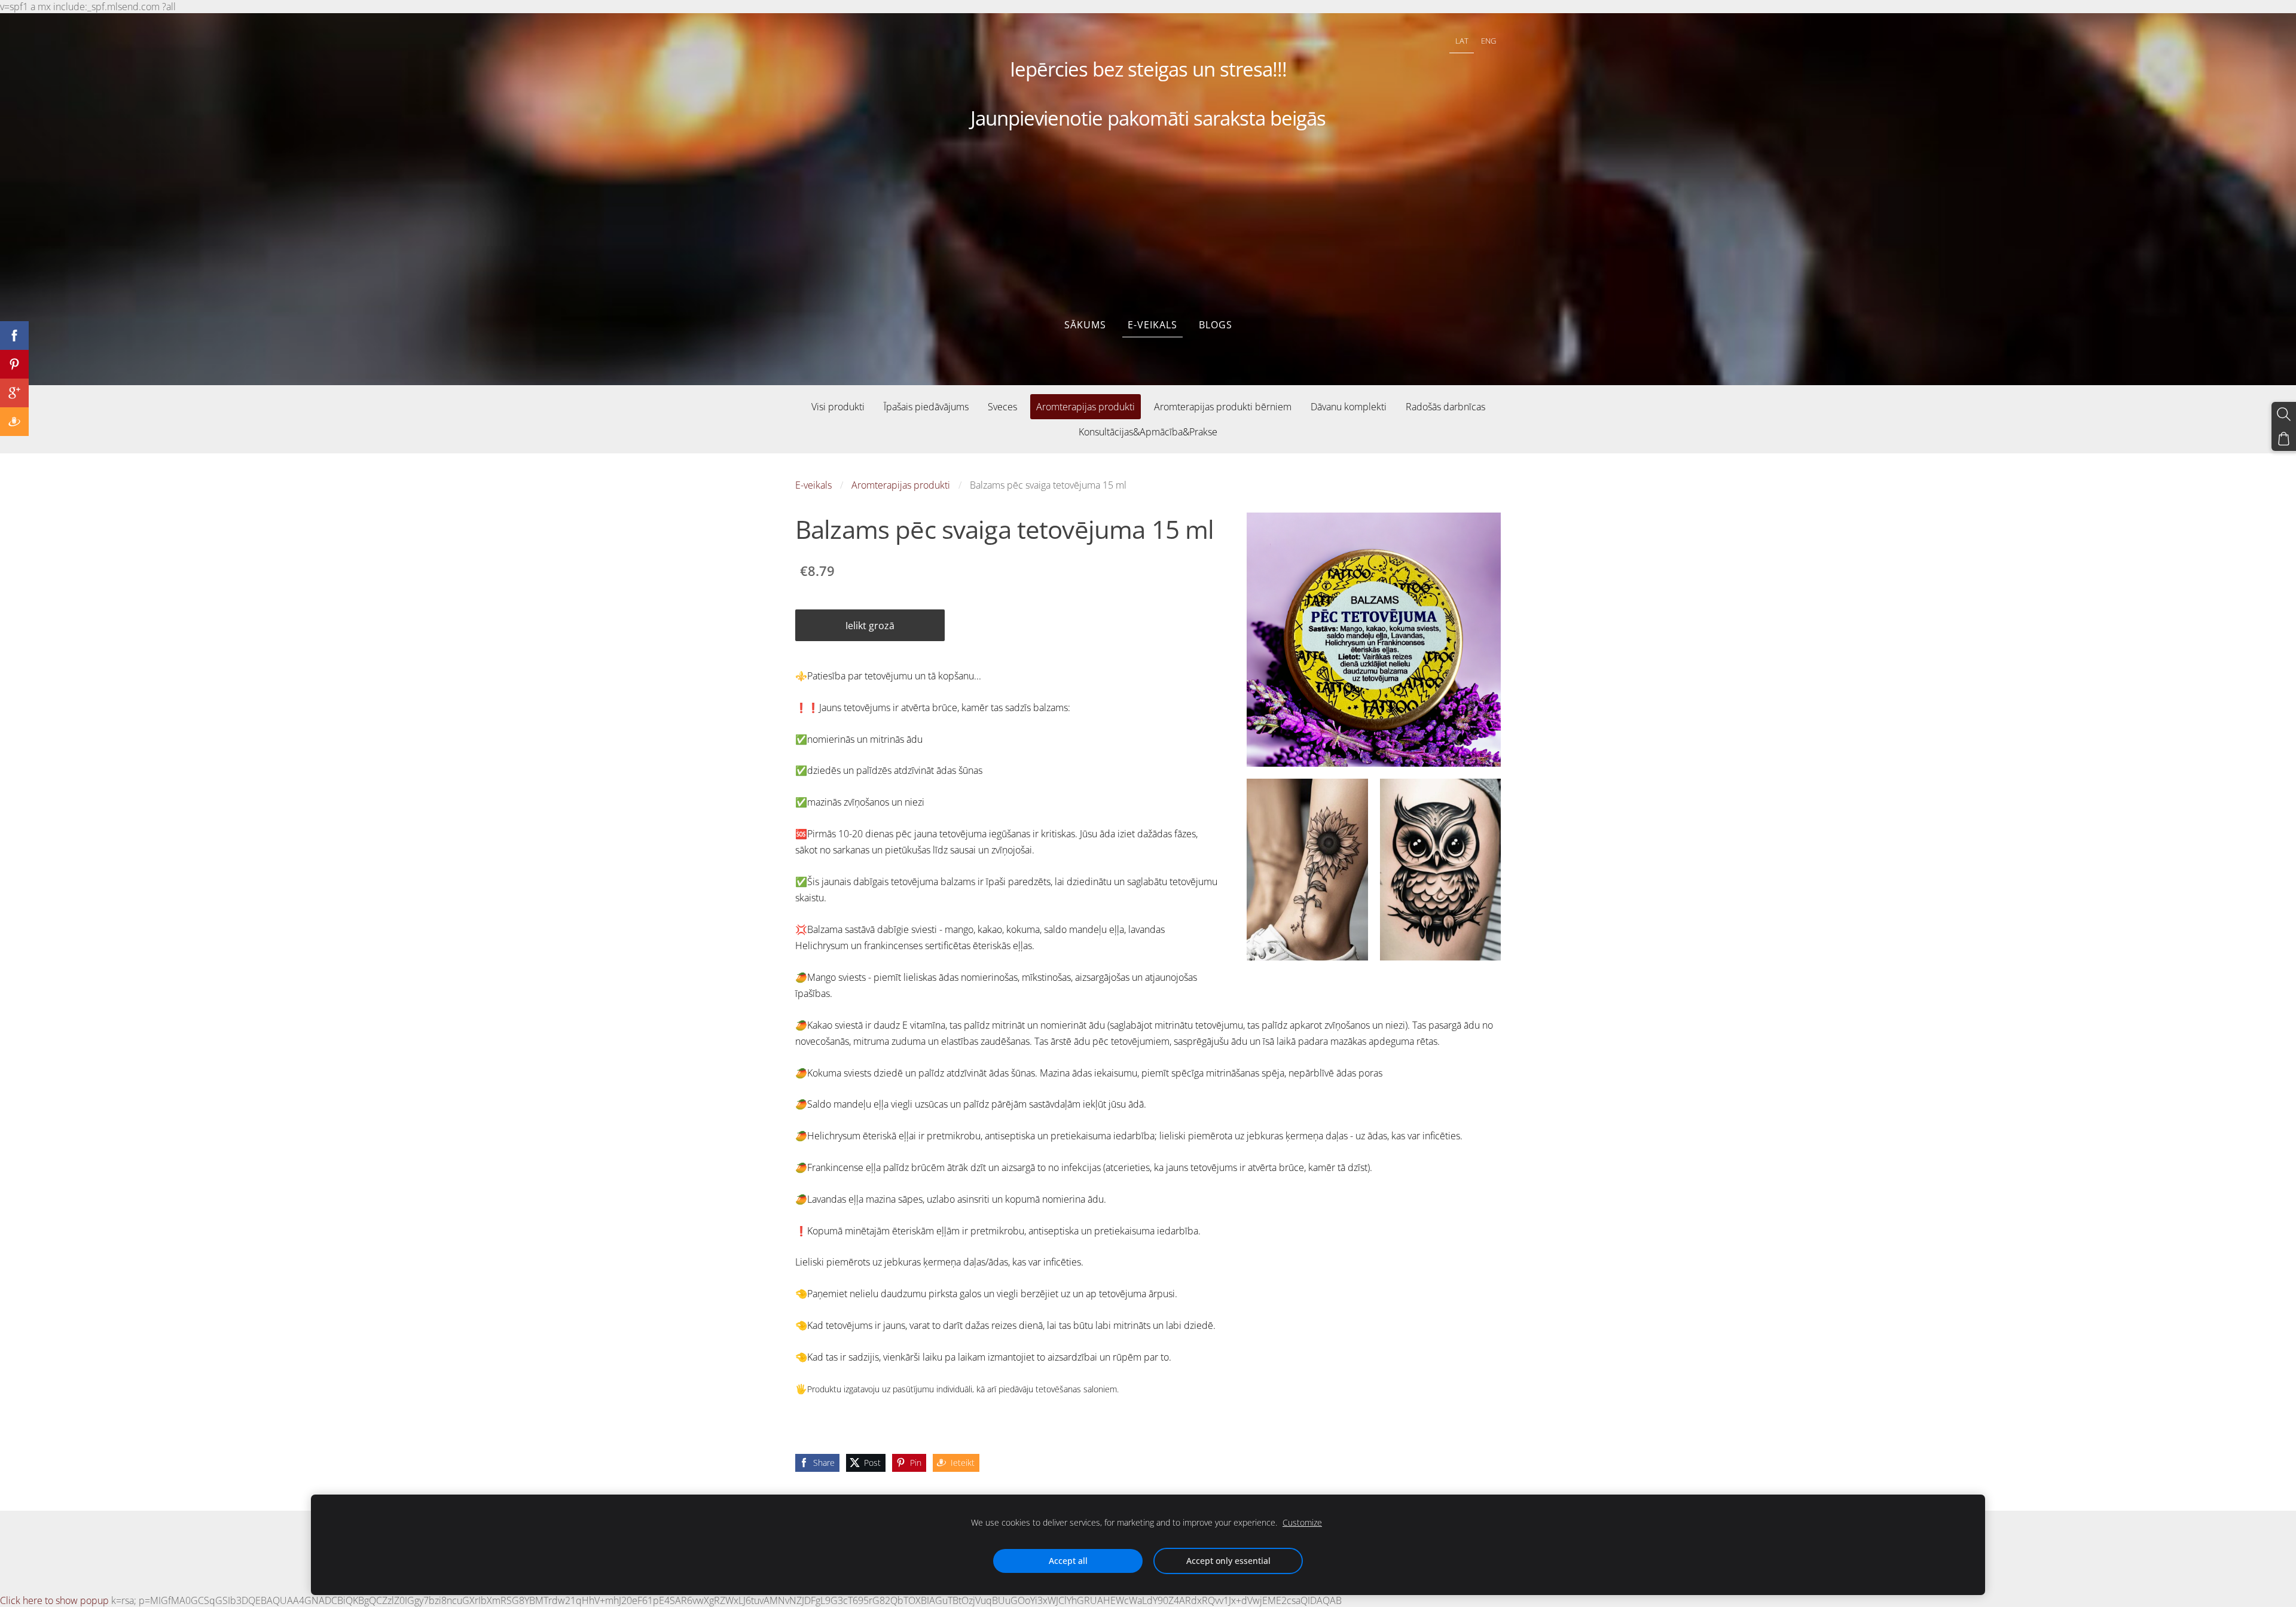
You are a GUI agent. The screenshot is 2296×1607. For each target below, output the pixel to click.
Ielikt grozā (870, 626)
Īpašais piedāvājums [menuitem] (926, 407)
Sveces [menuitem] (1002, 407)
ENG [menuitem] (1489, 41)
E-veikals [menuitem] (1152, 325)
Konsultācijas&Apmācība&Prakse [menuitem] (1148, 432)
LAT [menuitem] (1462, 41)
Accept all (1068, 1561)
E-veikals (813, 485)
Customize (1302, 1522)
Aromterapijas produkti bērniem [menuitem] (1223, 407)
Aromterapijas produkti (901, 485)
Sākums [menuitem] (1085, 325)
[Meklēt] (2284, 414)
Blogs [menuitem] (1216, 325)
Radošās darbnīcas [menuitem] (1445, 407)
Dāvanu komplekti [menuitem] (1349, 407)
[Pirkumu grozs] (2284, 439)
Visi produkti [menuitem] (838, 407)
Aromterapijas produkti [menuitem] (1086, 407)
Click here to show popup (54, 1600)
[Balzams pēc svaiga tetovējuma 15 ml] (1307, 870)
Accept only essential (1228, 1561)
